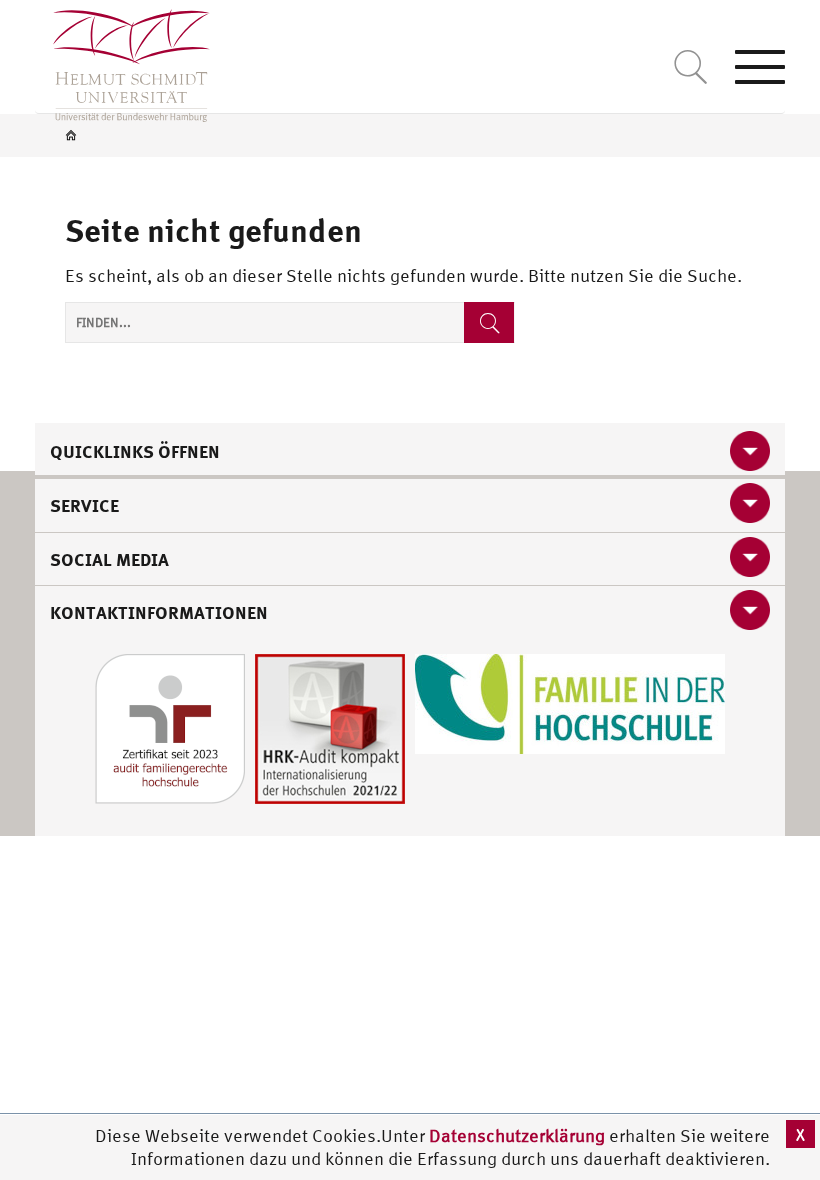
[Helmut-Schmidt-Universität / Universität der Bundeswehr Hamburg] (122, 61)
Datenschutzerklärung (517, 1135)
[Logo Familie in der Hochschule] (570, 701)
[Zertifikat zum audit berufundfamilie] (170, 726)
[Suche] (489, 322)
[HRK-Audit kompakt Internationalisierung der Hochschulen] (330, 726)
